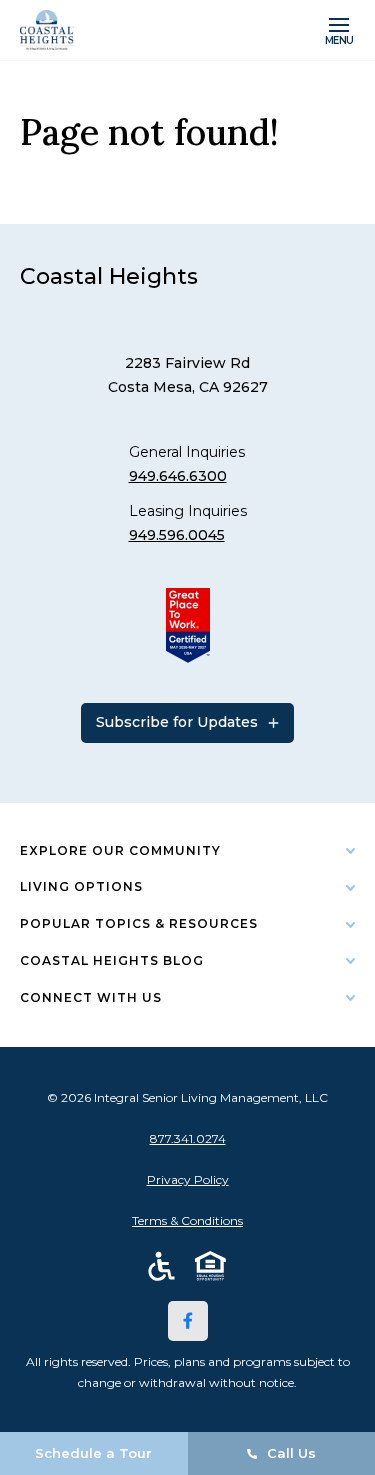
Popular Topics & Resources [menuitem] (139, 923)
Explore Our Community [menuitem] (120, 850)
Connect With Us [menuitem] (91, 997)
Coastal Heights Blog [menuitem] (112, 960)
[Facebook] (188, 1321)
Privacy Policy (188, 1179)
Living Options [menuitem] (81, 886)
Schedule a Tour (93, 1453)
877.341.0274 (188, 1138)
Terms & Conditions (187, 1220)
